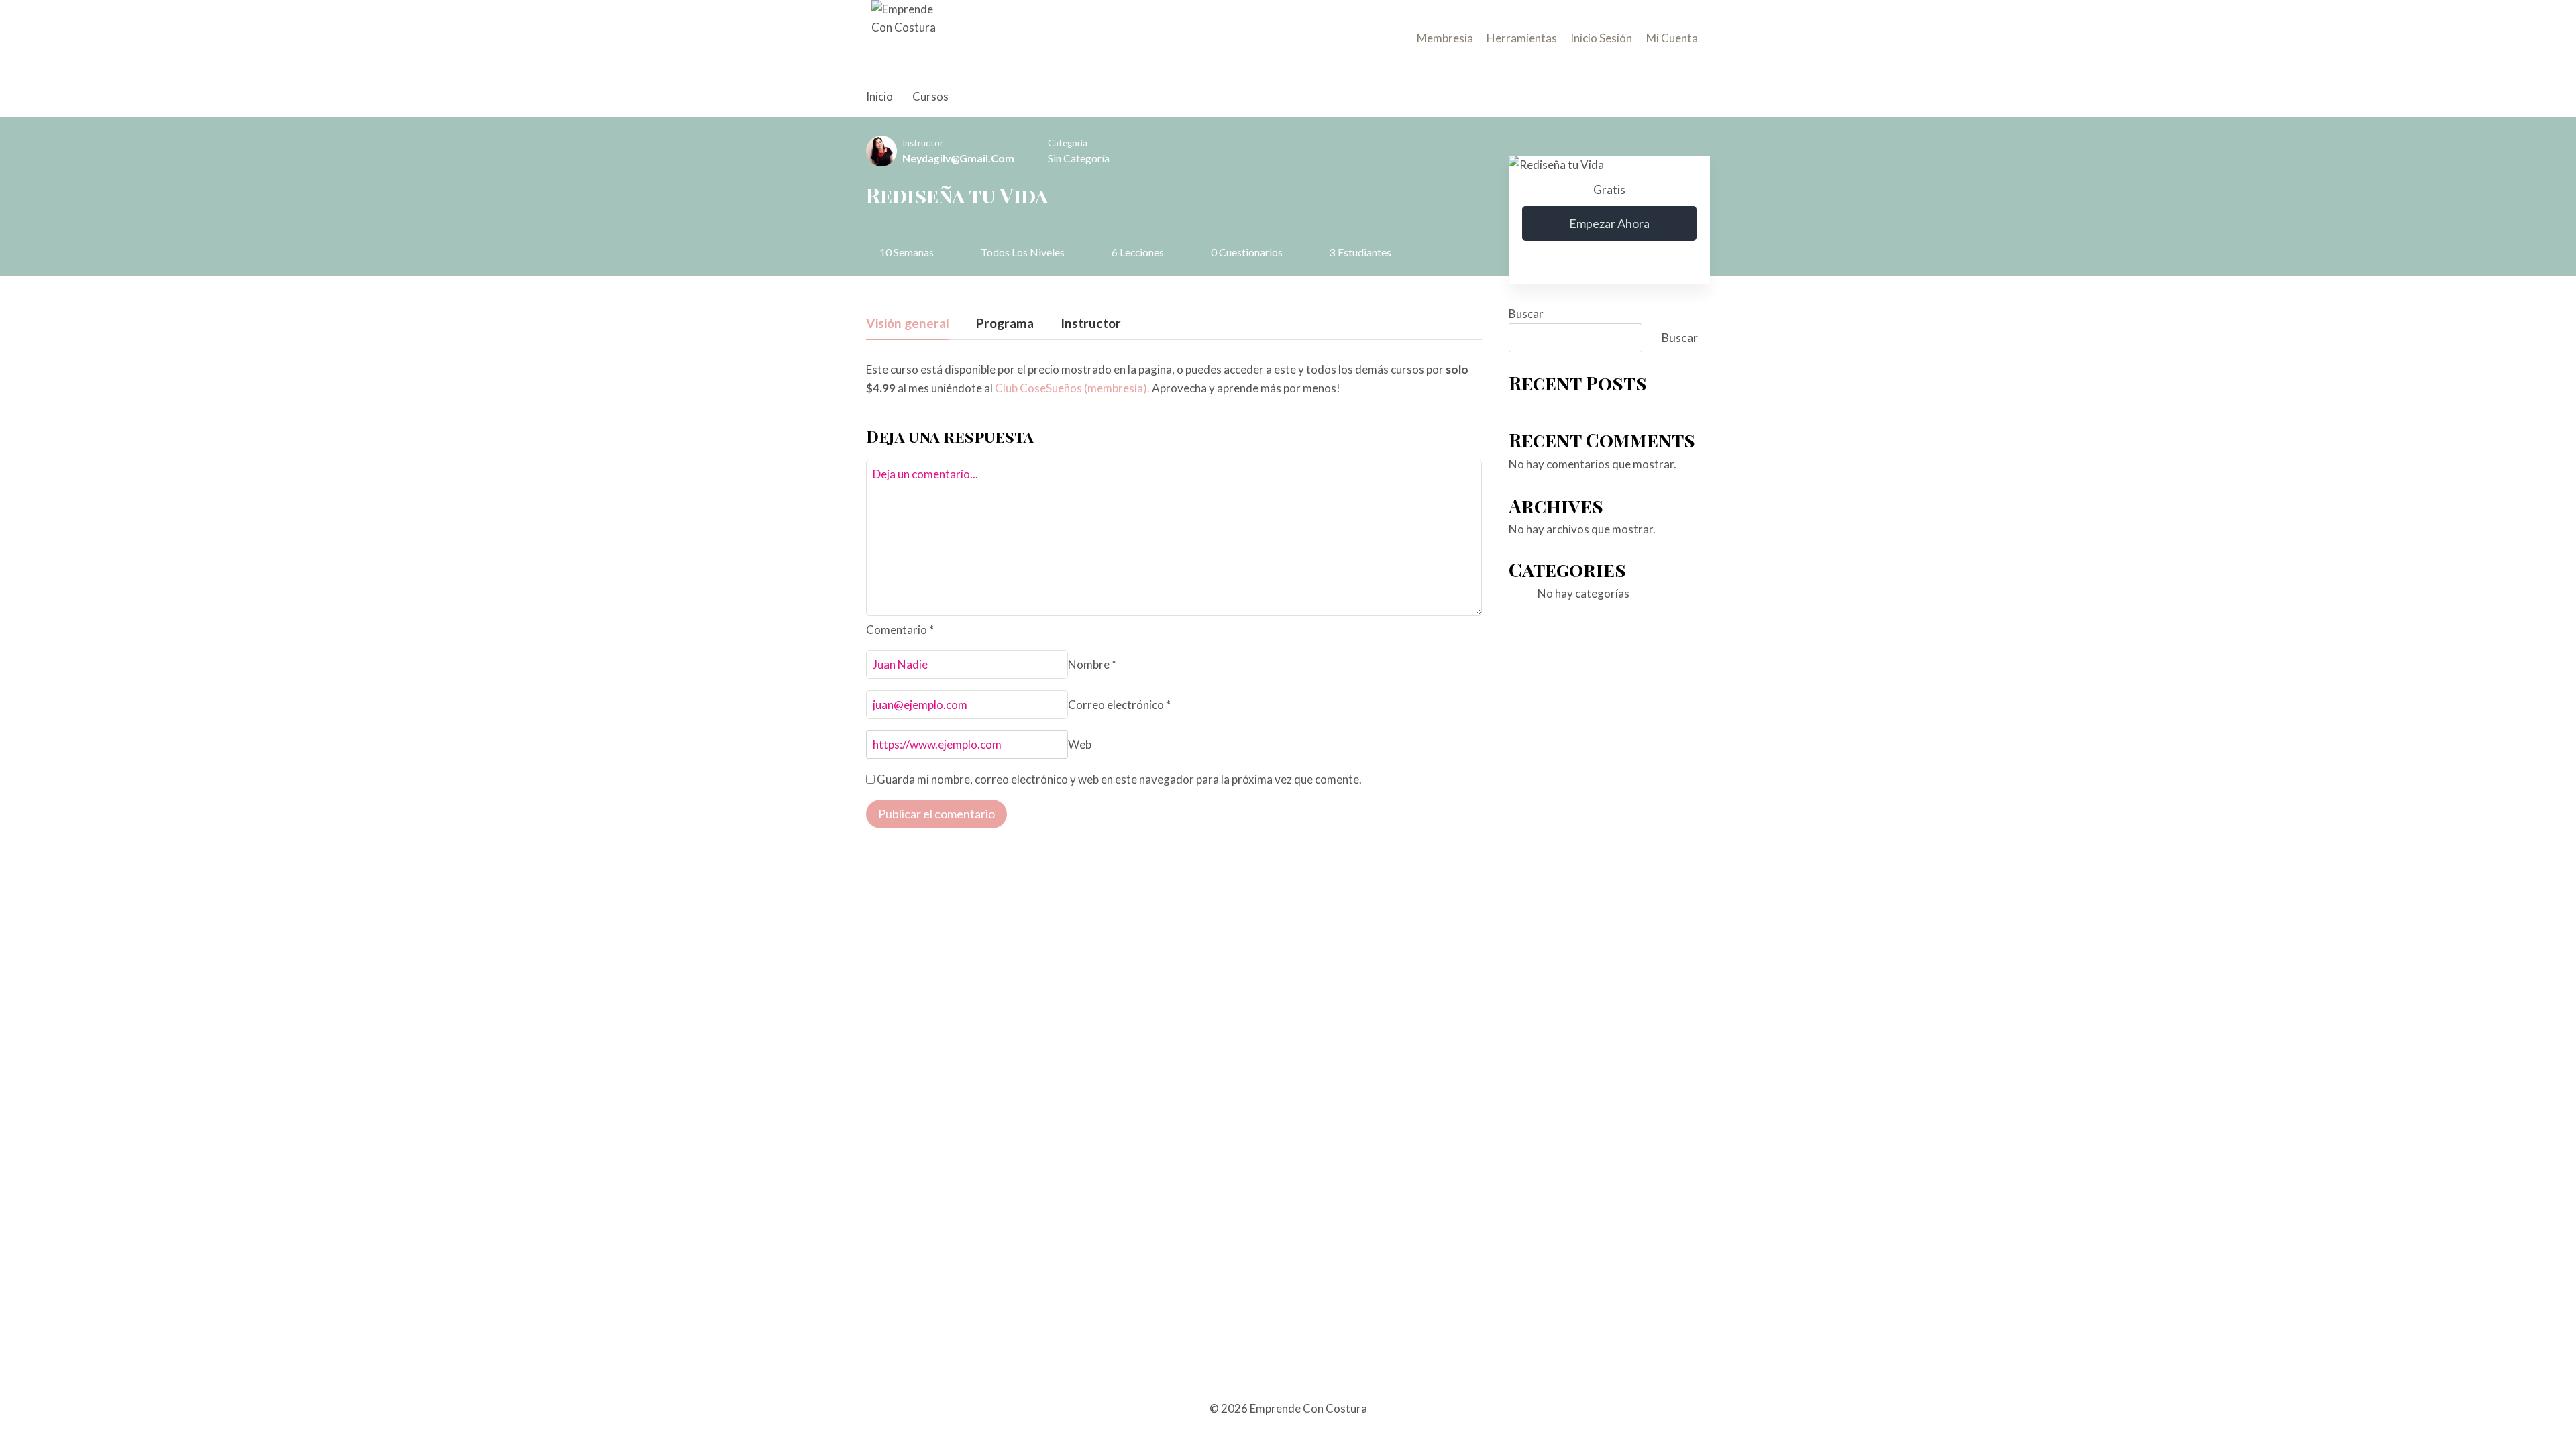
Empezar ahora (1609, 223)
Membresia (1445, 38)
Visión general (908, 324)
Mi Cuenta (1672, 38)
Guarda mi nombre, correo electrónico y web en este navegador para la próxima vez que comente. (1119, 779)
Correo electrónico (1119, 705)
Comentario (900, 630)
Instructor (923, 143)
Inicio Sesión (1601, 38)
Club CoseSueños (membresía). (1072, 388)
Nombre (1092, 664)
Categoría (1068, 143)
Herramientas (1522, 38)
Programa (1005, 324)
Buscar (1526, 314)
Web (1080, 744)
